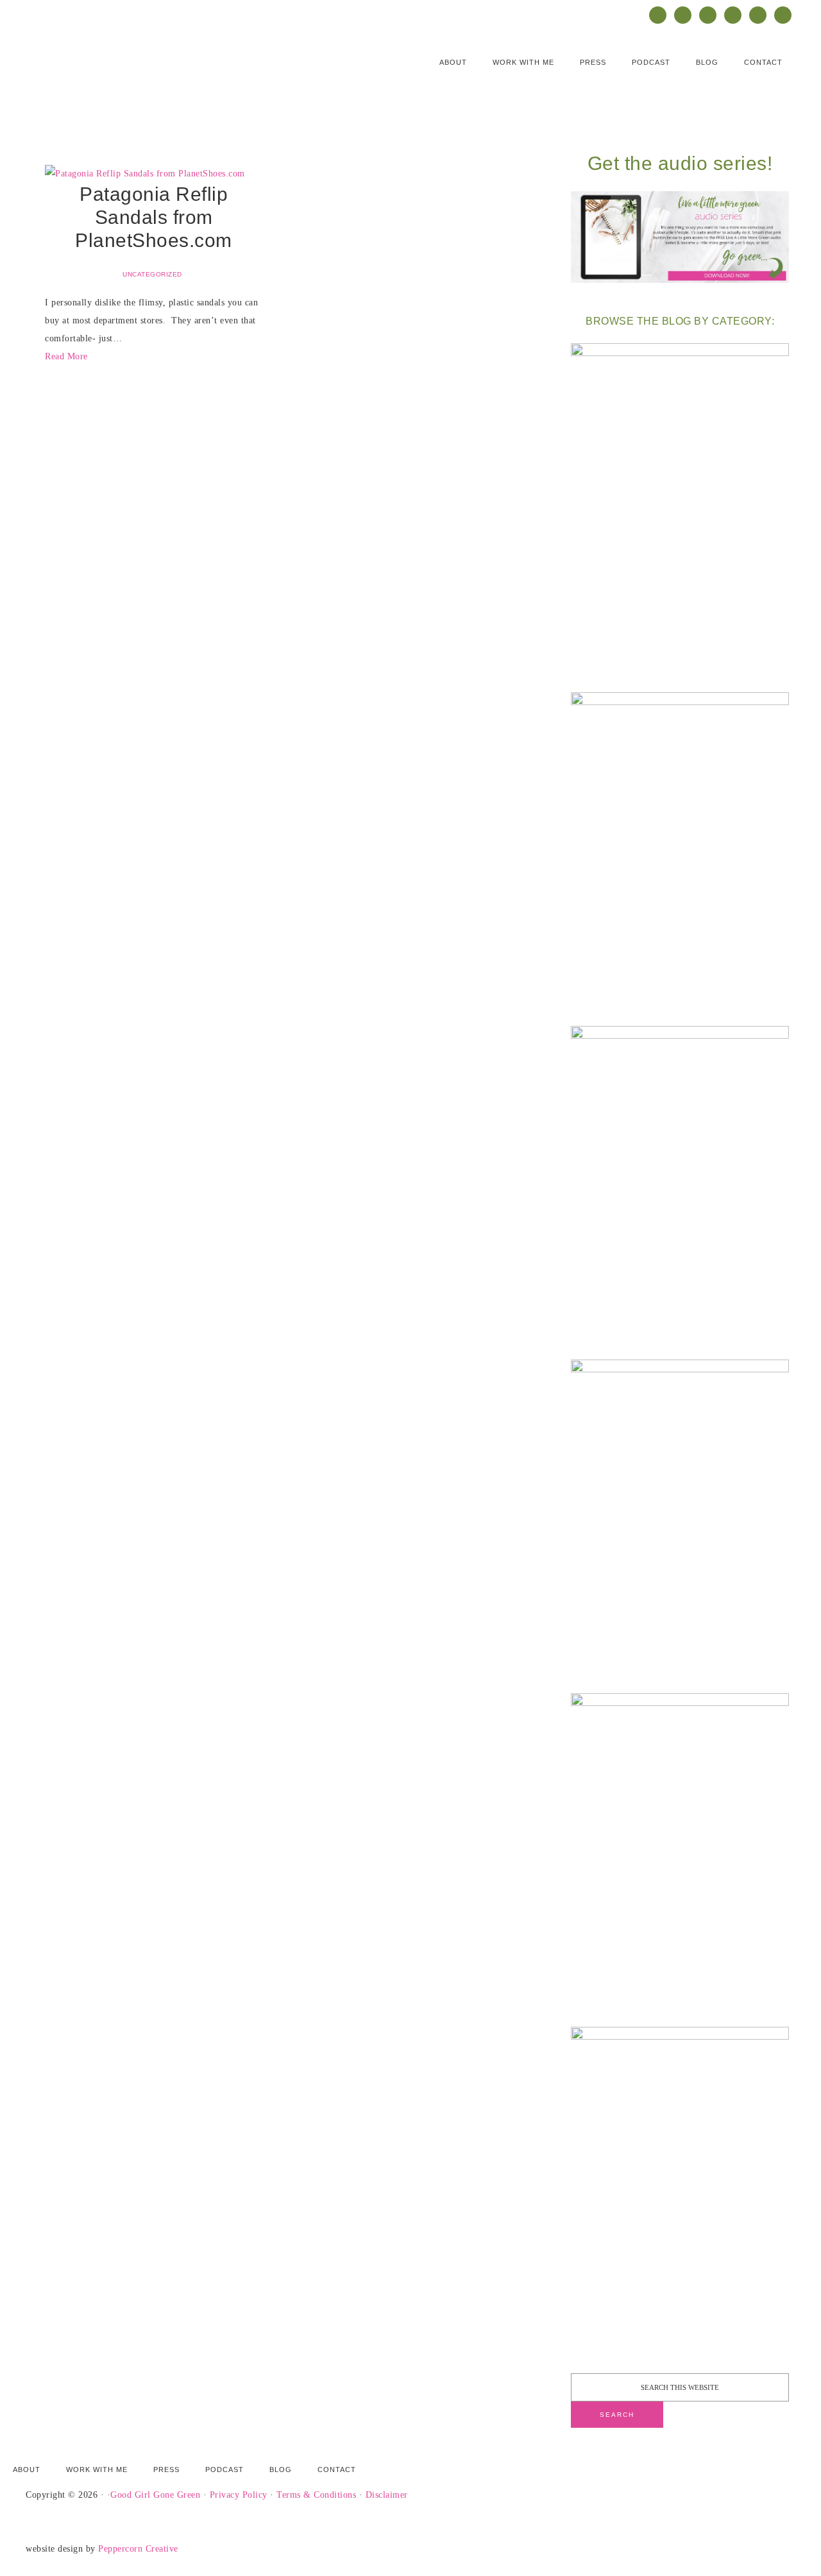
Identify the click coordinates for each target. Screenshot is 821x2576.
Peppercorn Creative (138, 2549)
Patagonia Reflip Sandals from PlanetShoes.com (154, 217)
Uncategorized (152, 274)
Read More (66, 356)
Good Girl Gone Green (155, 2495)
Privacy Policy (239, 2495)
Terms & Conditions (316, 2495)
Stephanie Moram (154, 70)
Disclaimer (387, 2495)
